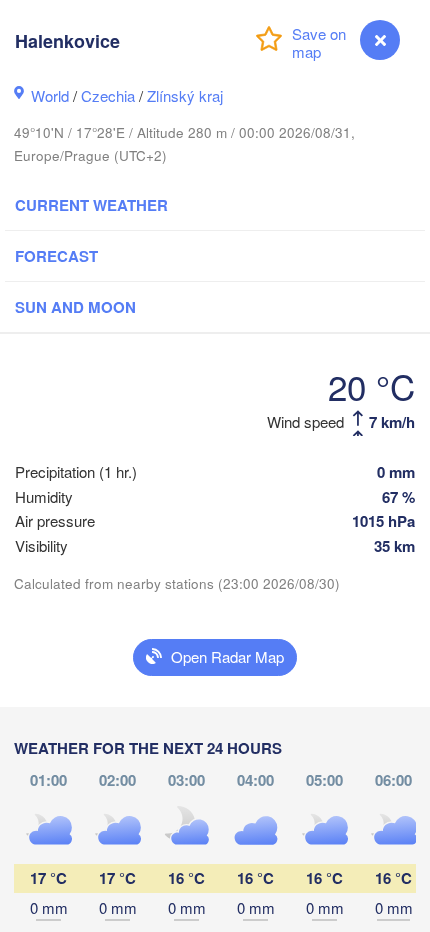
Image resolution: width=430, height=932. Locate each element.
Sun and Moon (75, 307)
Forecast (56, 256)
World (50, 95)
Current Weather (91, 205)
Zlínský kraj (185, 95)
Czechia (108, 95)
